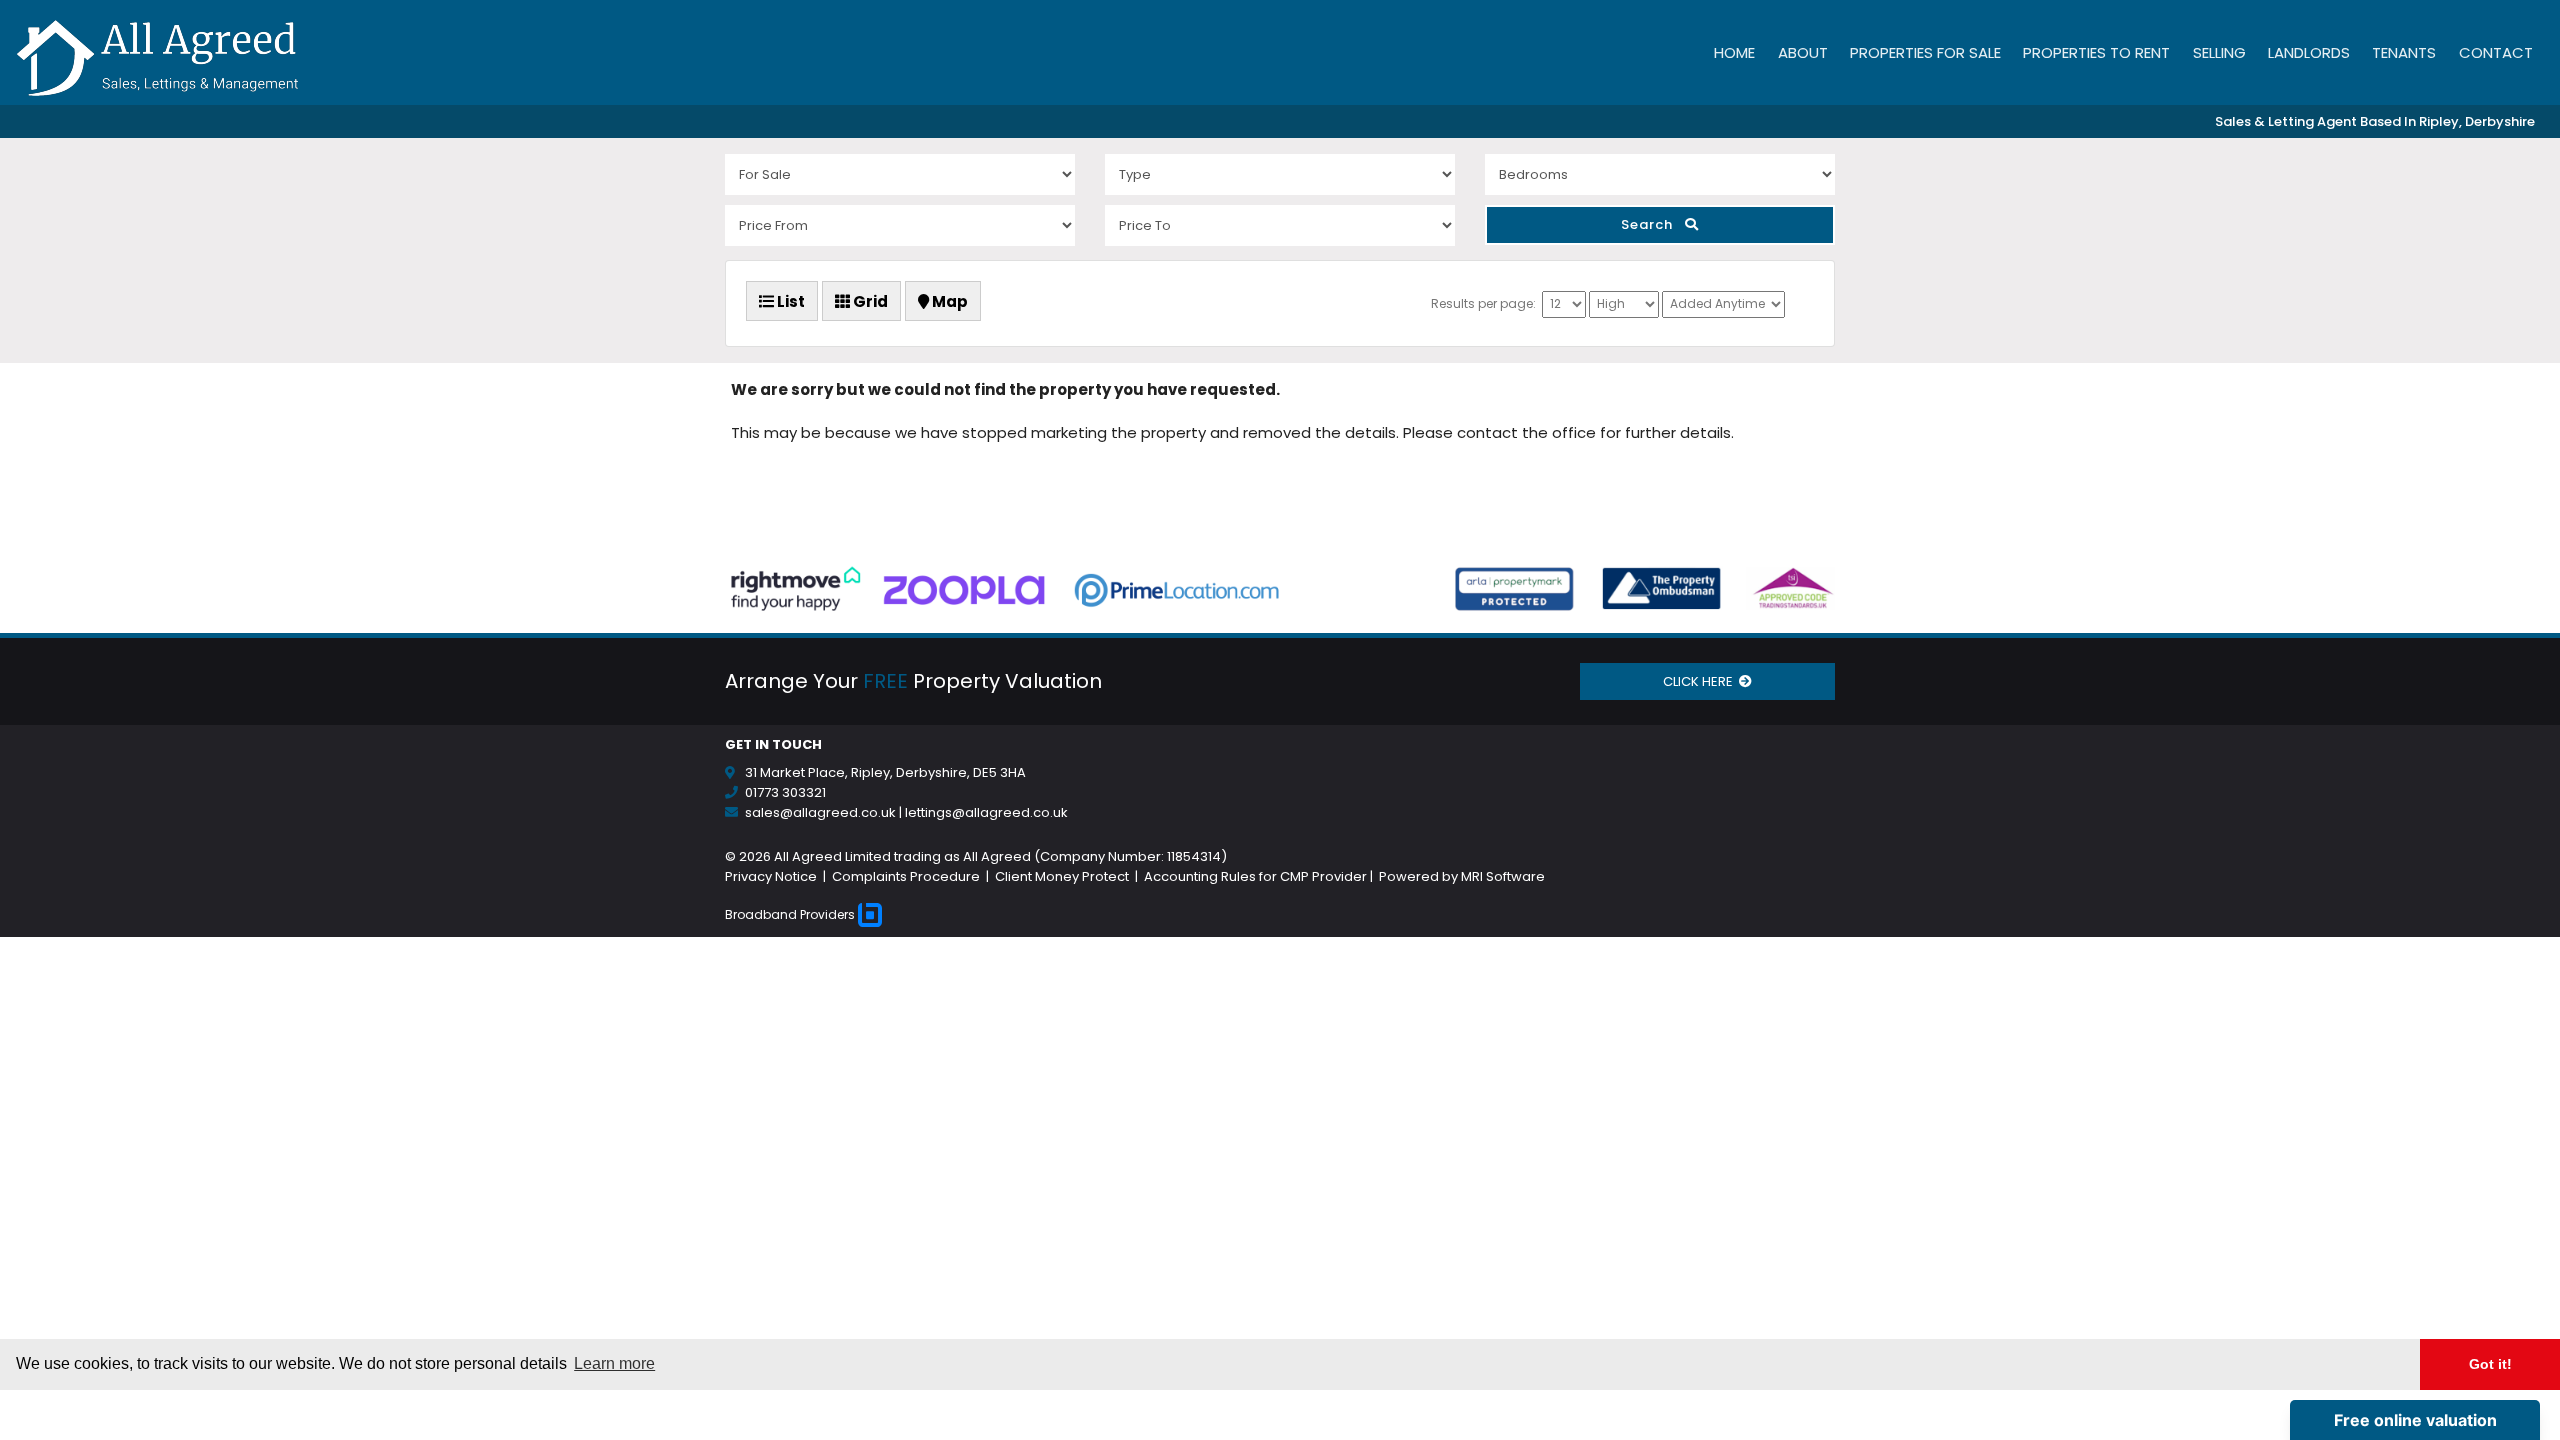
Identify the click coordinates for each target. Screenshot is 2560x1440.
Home (1734, 52)
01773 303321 (785, 792)
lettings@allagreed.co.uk (986, 812)
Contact (2496, 52)
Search (1653, 224)
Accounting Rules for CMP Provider (1255, 876)
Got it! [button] (2490, 1364)
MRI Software (1503, 876)
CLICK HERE (1701, 681)
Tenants (2404, 52)
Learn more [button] (614, 1363)
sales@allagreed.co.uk (820, 812)
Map (948, 301)
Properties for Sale (1925, 52)
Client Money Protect (1062, 876)
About (1803, 52)
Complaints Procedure (906, 876)
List (789, 301)
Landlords (2309, 52)
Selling (2219, 52)
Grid (869, 301)
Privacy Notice (772, 876)
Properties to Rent (2096, 52)
